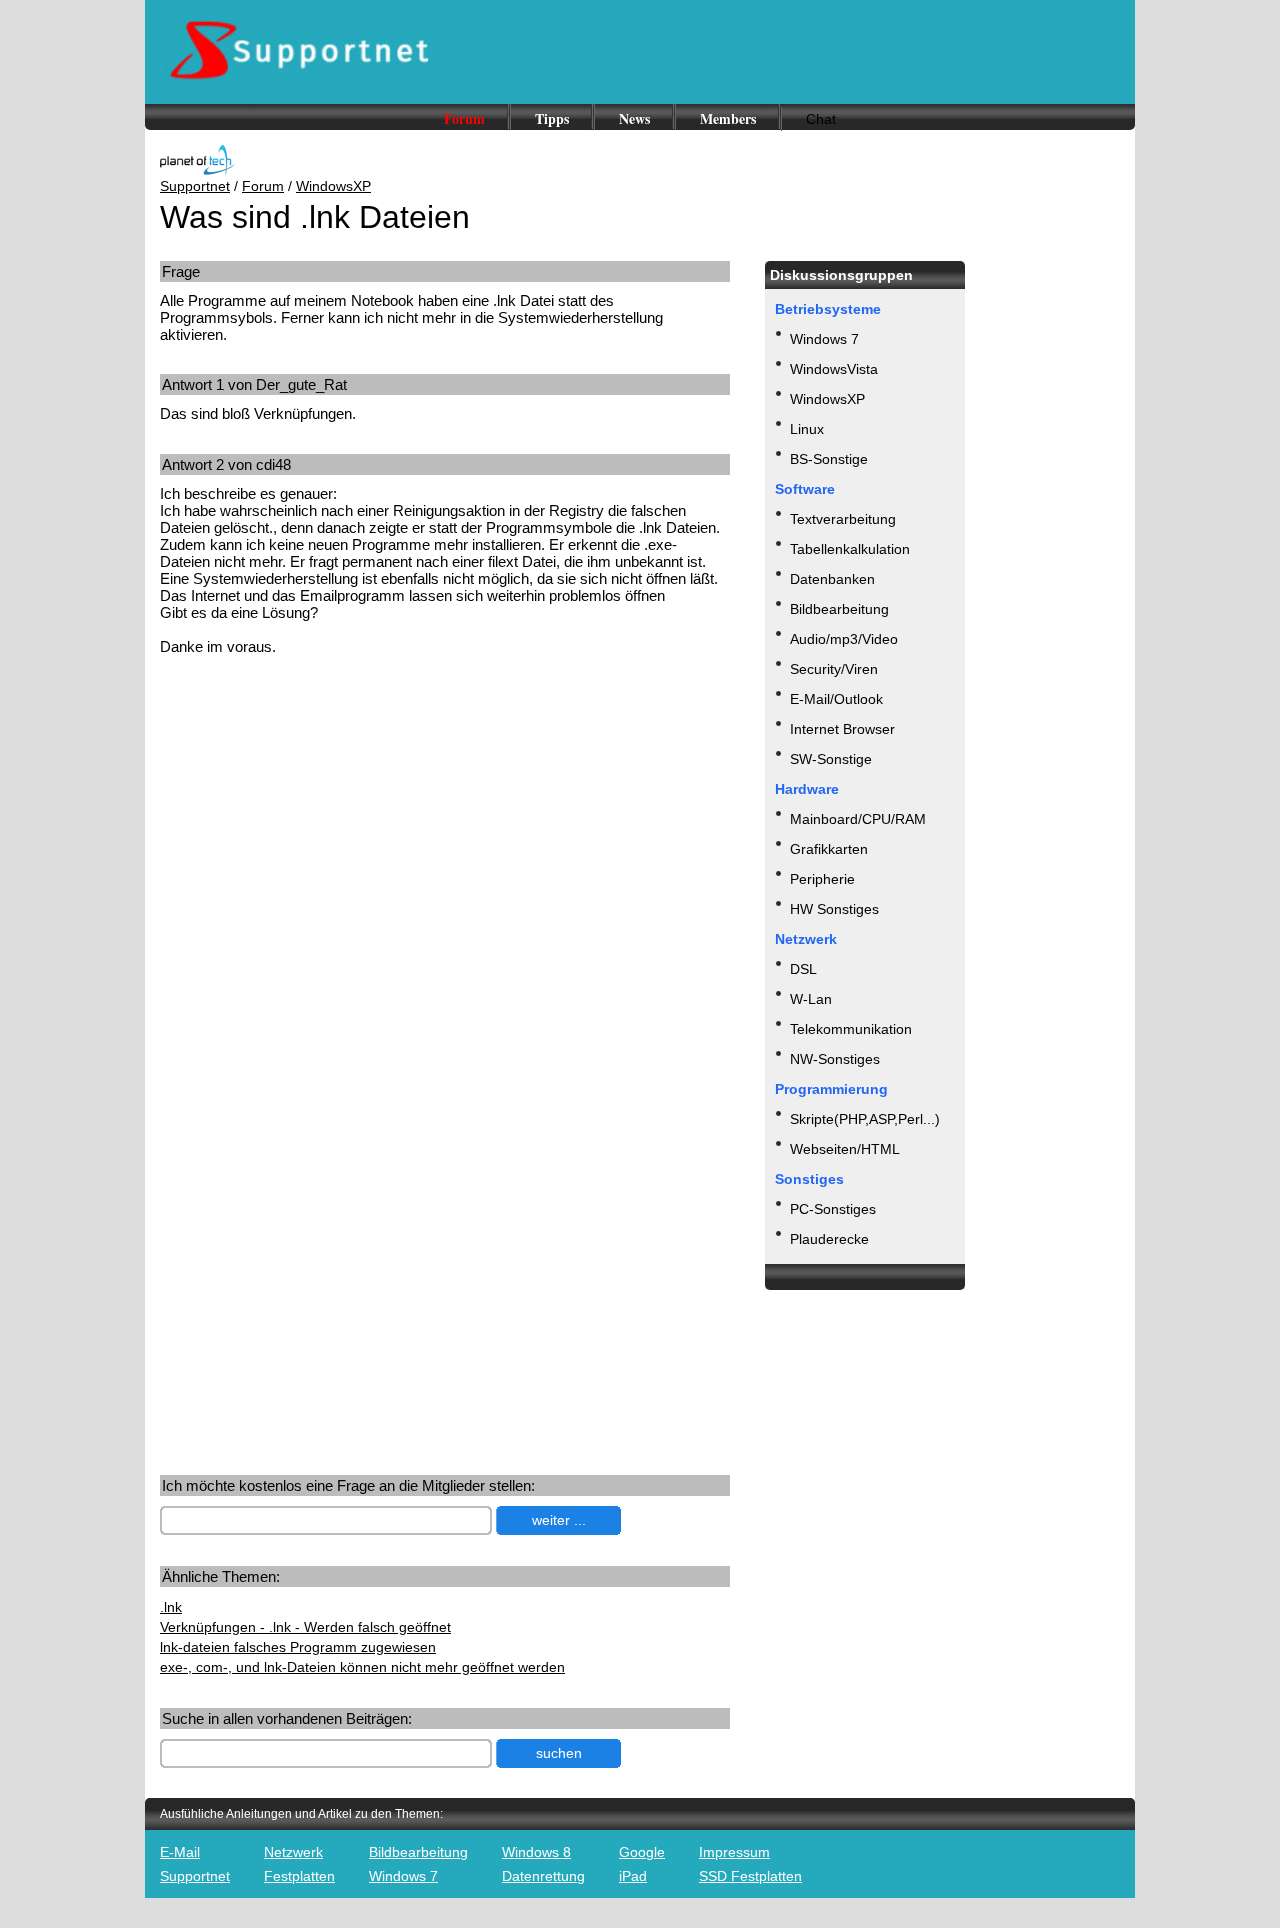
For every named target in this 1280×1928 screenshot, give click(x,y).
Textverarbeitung (843, 519)
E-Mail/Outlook (836, 699)
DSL (803, 969)
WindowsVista (834, 369)
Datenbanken (832, 579)
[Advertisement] (328, 827)
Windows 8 (536, 1852)
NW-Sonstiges (835, 1059)
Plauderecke (829, 1239)
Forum (464, 118)
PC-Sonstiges (833, 1209)
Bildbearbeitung (839, 609)
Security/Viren (834, 669)
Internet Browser (842, 729)
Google (642, 1852)
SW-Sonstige (831, 759)
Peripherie (822, 879)
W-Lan (811, 999)
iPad (633, 1876)
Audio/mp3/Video (844, 639)
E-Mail (180, 1852)
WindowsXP (333, 186)
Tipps (552, 118)
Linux (807, 429)
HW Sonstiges (834, 909)
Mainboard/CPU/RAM (858, 819)
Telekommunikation (851, 1029)
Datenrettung (543, 1876)
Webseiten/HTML (845, 1149)
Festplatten (299, 1876)
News (634, 118)
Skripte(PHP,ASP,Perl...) (865, 1119)
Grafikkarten (829, 849)
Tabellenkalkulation (850, 549)
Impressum (734, 1852)
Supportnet (195, 186)
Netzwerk (293, 1852)
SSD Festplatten (750, 1876)
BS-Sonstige (829, 459)
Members (728, 118)
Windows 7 (824, 339)
